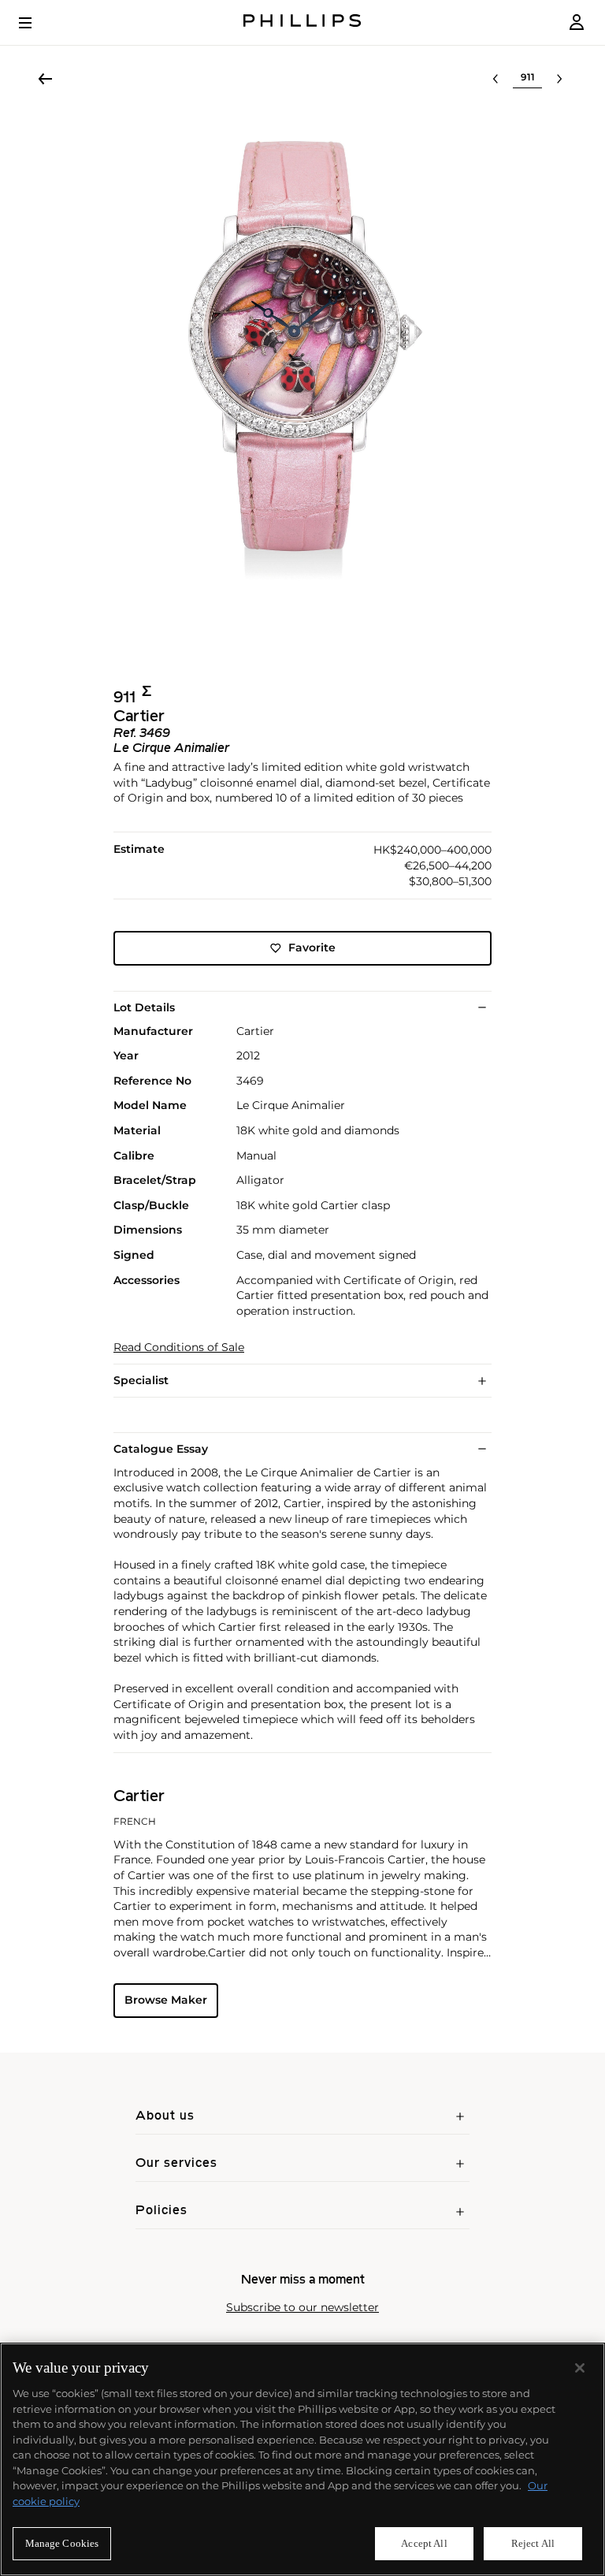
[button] (302, 380)
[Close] (580, 2368)
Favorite (312, 947)
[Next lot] (559, 79)
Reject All (533, 2543)
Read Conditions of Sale (179, 1348)
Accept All (424, 2543)
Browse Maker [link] (166, 2000)
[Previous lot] (496, 79)
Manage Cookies (62, 2543)
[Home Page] (302, 22)
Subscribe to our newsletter (302, 2308)
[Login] (577, 22)
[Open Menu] (36, 23)
